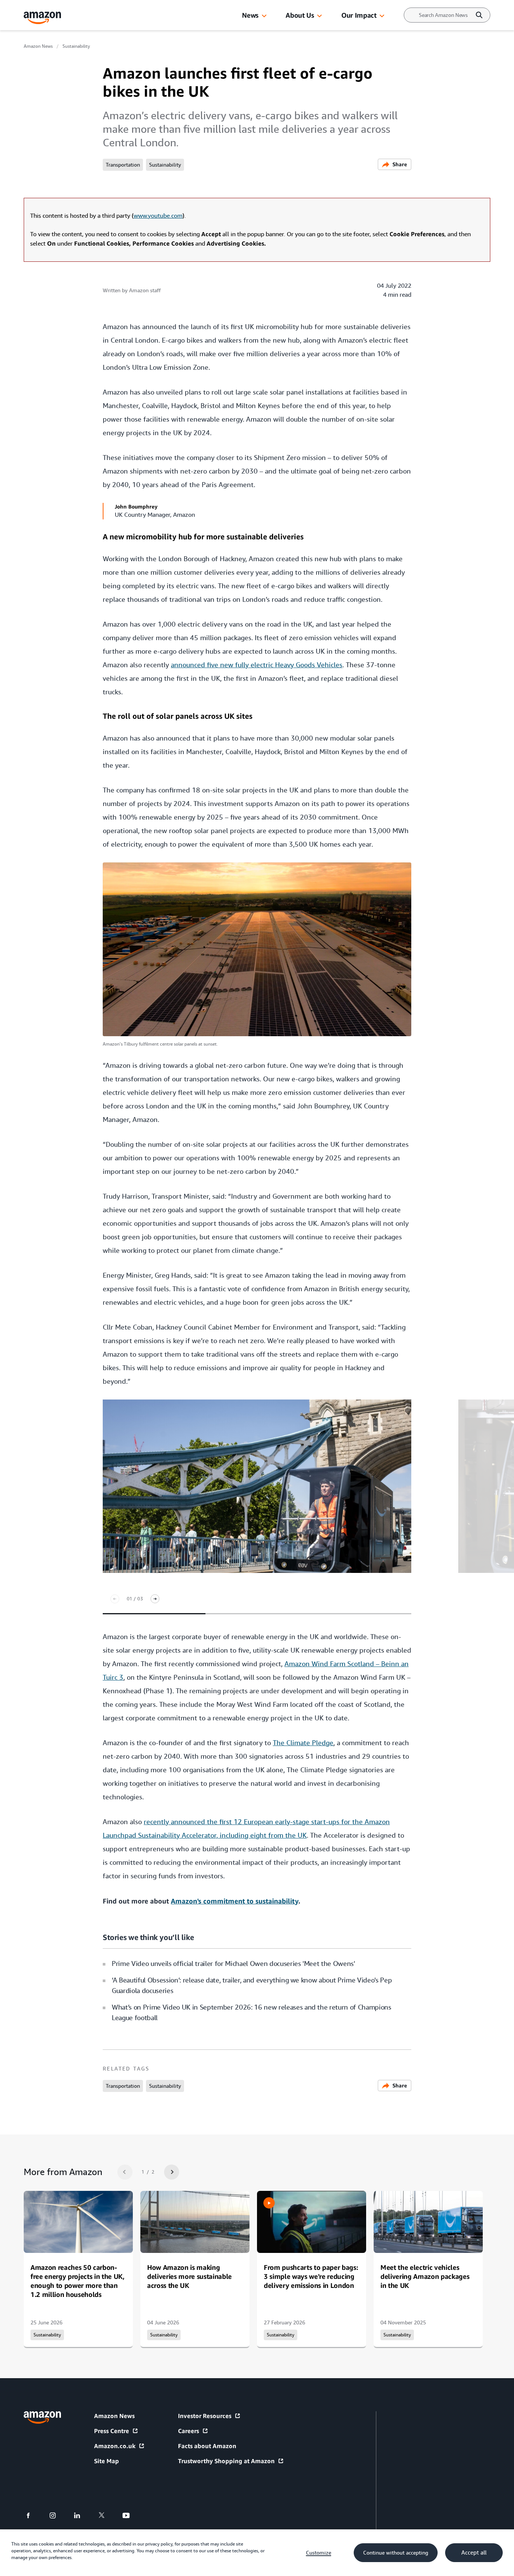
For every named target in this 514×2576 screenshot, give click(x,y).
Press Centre (112, 2431)
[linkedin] (82, 2515)
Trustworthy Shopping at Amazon (226, 2461)
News (250, 15)
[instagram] (57, 2515)
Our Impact (359, 15)
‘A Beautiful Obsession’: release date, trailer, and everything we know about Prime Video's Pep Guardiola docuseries (252, 1985)
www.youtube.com (158, 216)
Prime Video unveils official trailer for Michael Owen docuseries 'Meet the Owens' (233, 1963)
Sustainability (76, 46)
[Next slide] (155, 1599)
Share (400, 164)
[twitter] (106, 2515)
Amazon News (38, 46)
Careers (189, 2431)
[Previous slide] (115, 1599)
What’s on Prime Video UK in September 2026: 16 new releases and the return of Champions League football (252, 2012)
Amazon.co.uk (115, 2446)
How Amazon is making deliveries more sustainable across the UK (189, 2276)
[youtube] (131, 2515)
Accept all (474, 2553)
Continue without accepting (396, 2553)
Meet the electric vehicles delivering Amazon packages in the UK (425, 2276)
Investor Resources (205, 2416)
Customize (319, 2553)
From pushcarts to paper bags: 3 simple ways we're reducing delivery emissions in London (311, 2276)
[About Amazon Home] (42, 2417)
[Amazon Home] (43, 18)
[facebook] (33, 2515)
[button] (264, 16)
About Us (300, 15)
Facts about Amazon (207, 2446)
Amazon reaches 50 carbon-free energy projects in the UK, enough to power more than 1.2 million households (78, 2281)
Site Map (106, 2461)
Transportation (123, 165)
